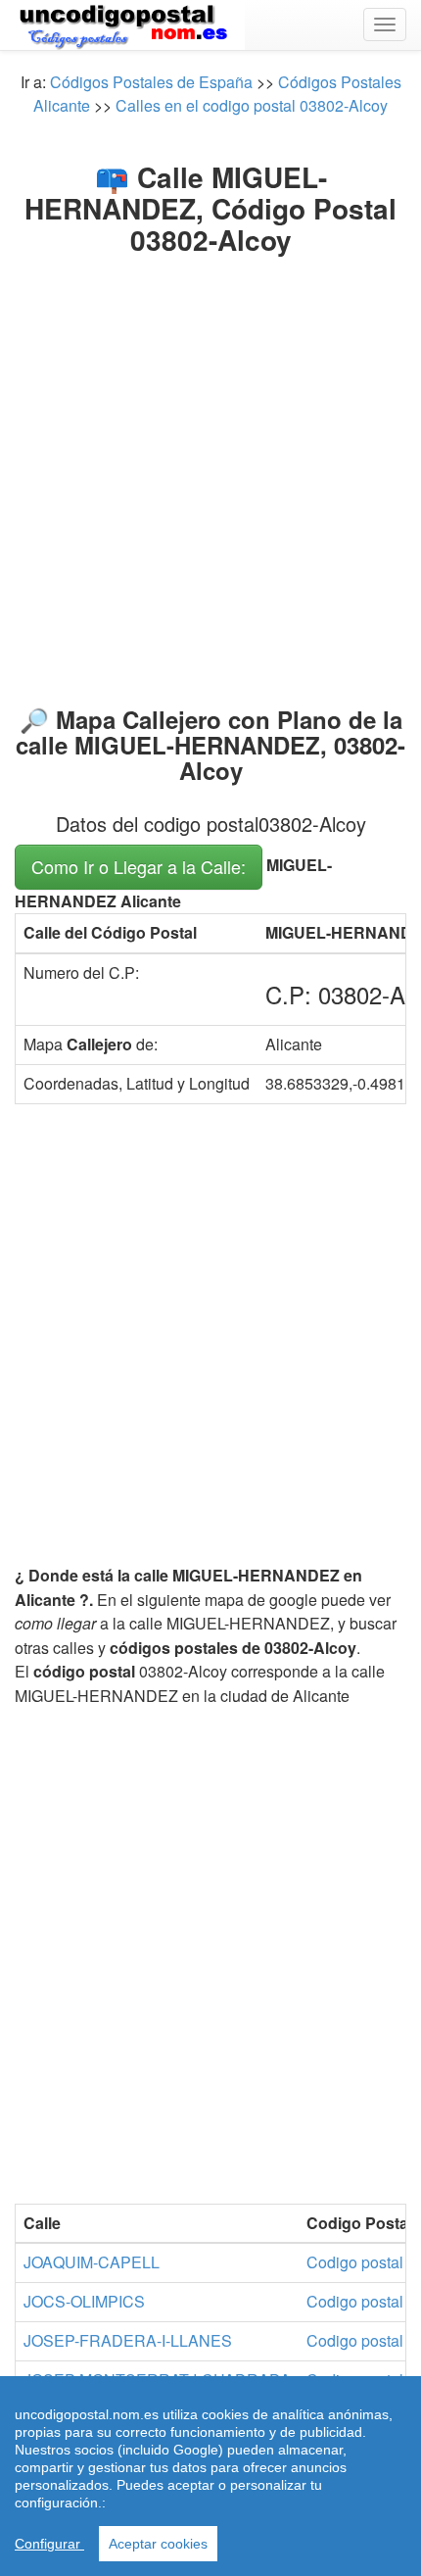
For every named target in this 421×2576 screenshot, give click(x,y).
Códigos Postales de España (151, 82)
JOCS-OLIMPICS (84, 2301)
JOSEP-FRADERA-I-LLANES (128, 2340)
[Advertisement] (210, 476)
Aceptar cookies (158, 2544)
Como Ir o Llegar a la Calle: (139, 866)
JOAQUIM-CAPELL (92, 2262)
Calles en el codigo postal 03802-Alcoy (252, 105)
